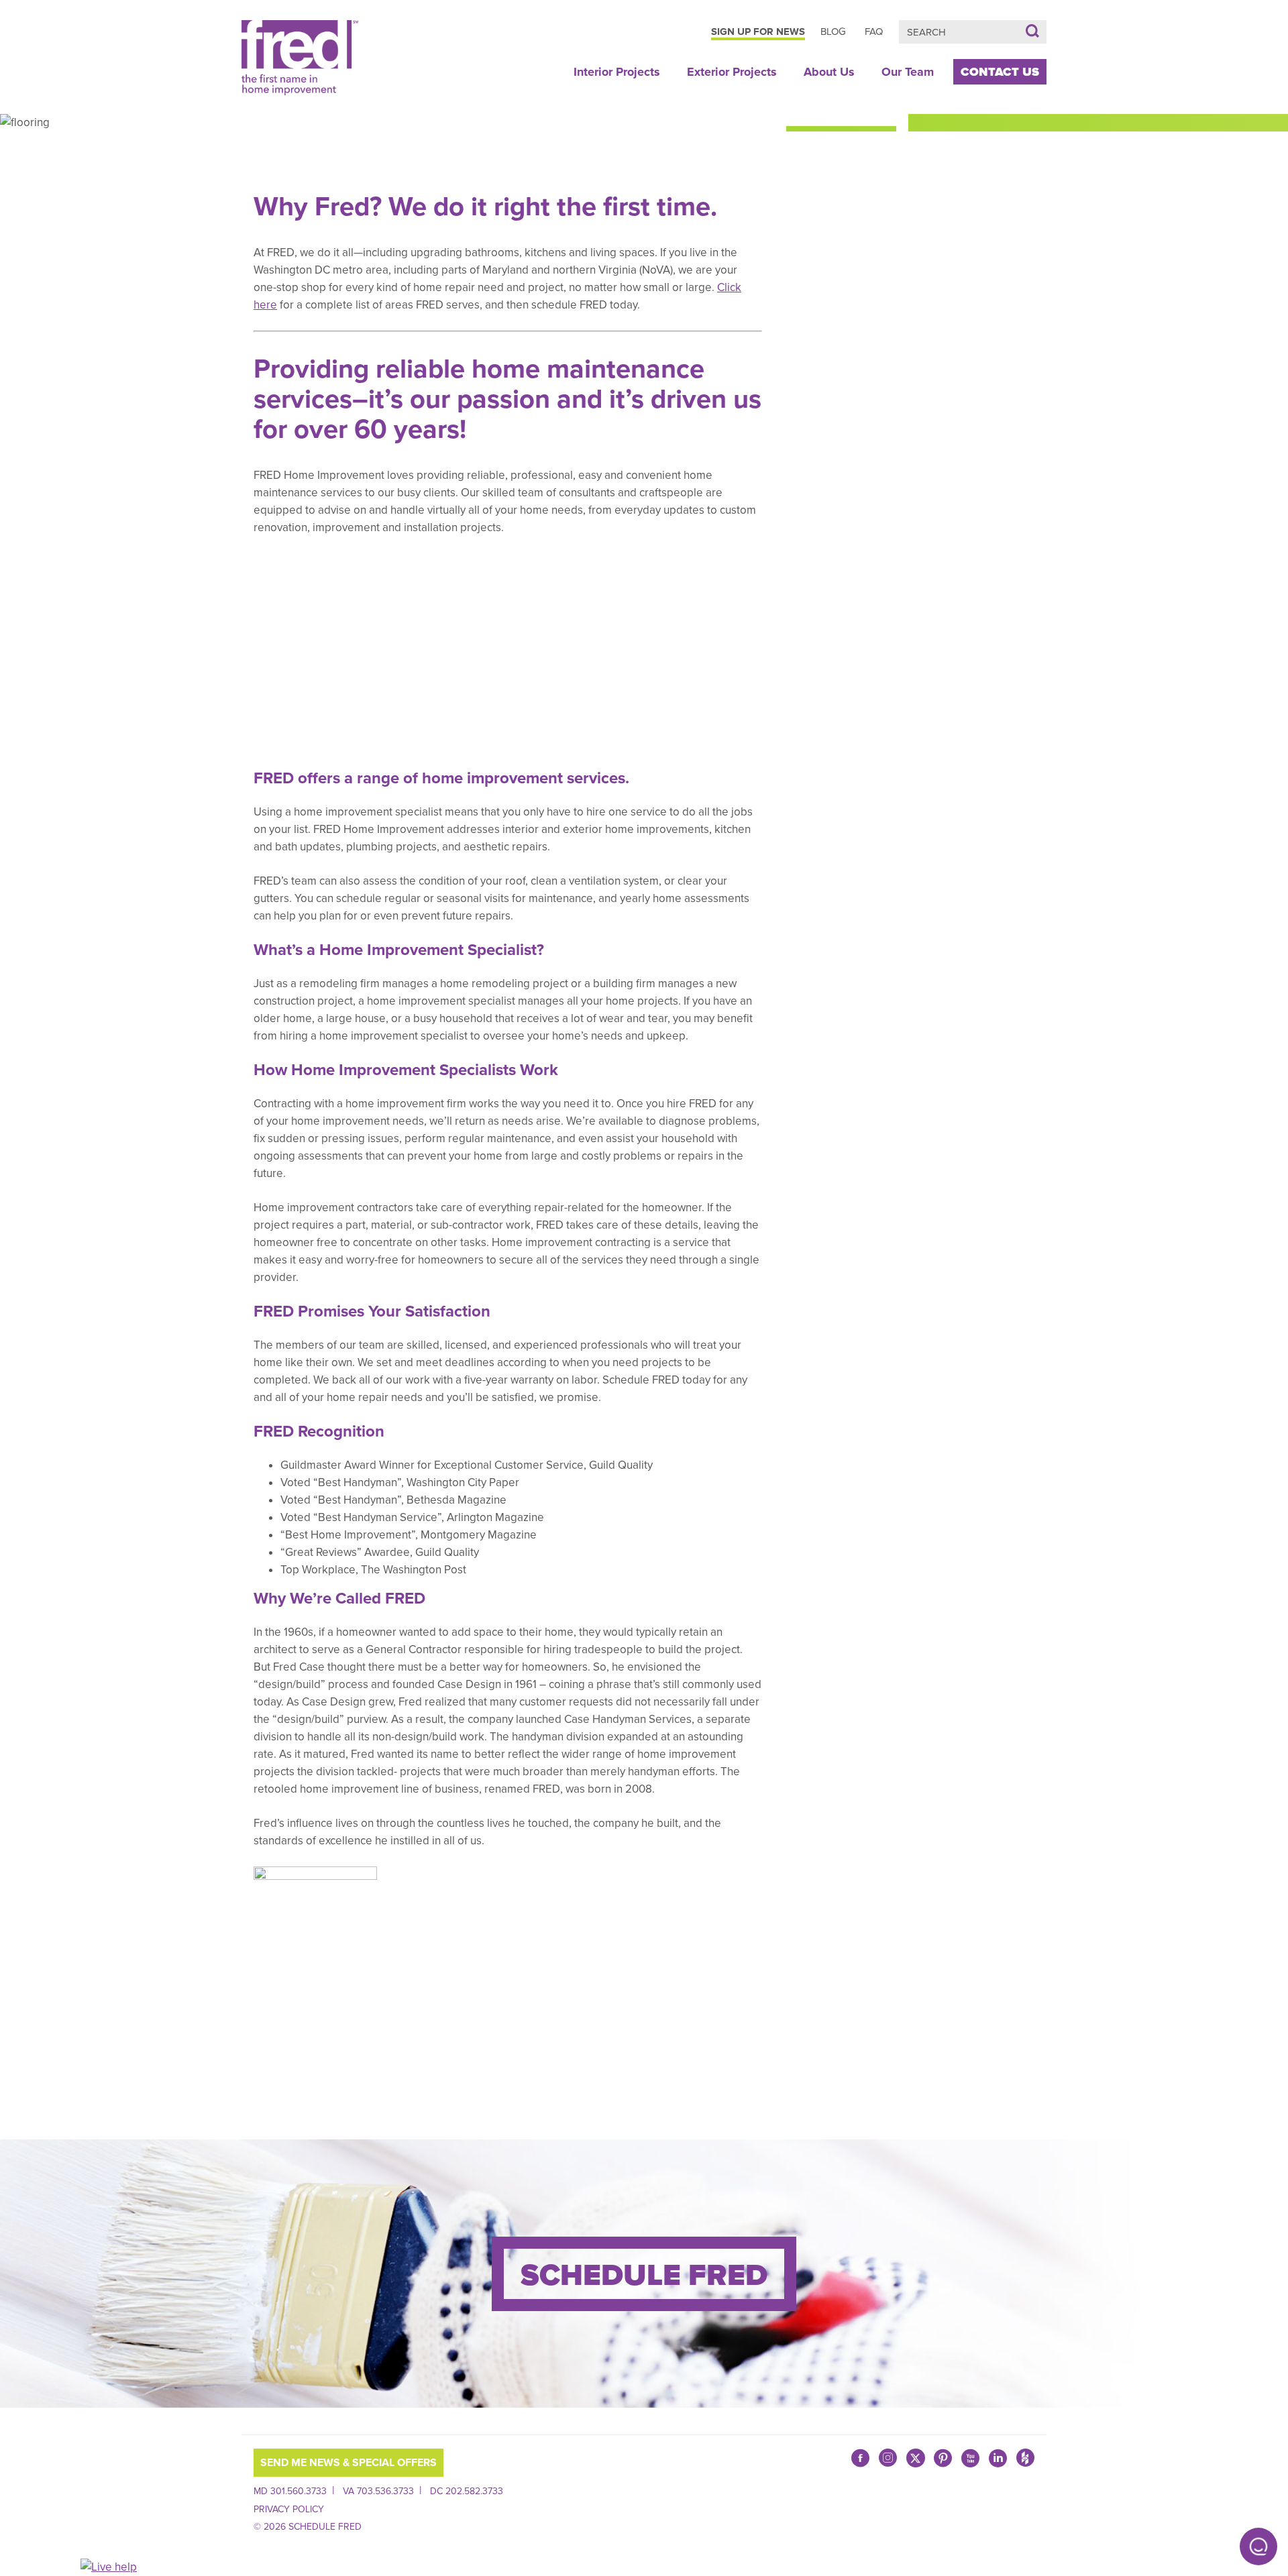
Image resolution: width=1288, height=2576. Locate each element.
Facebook (860, 2458)
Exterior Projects (732, 72)
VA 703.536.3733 (378, 2491)
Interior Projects (617, 72)
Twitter (915, 2458)
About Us (829, 72)
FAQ (874, 32)
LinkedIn (998, 2458)
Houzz (1025, 2461)
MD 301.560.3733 (290, 2491)
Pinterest (943, 2458)
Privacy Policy (289, 2509)
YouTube (970, 2458)
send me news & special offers (348, 2463)
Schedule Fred (644, 2276)
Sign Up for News (758, 32)
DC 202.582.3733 (467, 2491)
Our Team (908, 72)
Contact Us (1000, 72)
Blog (833, 32)
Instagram (888, 2461)
